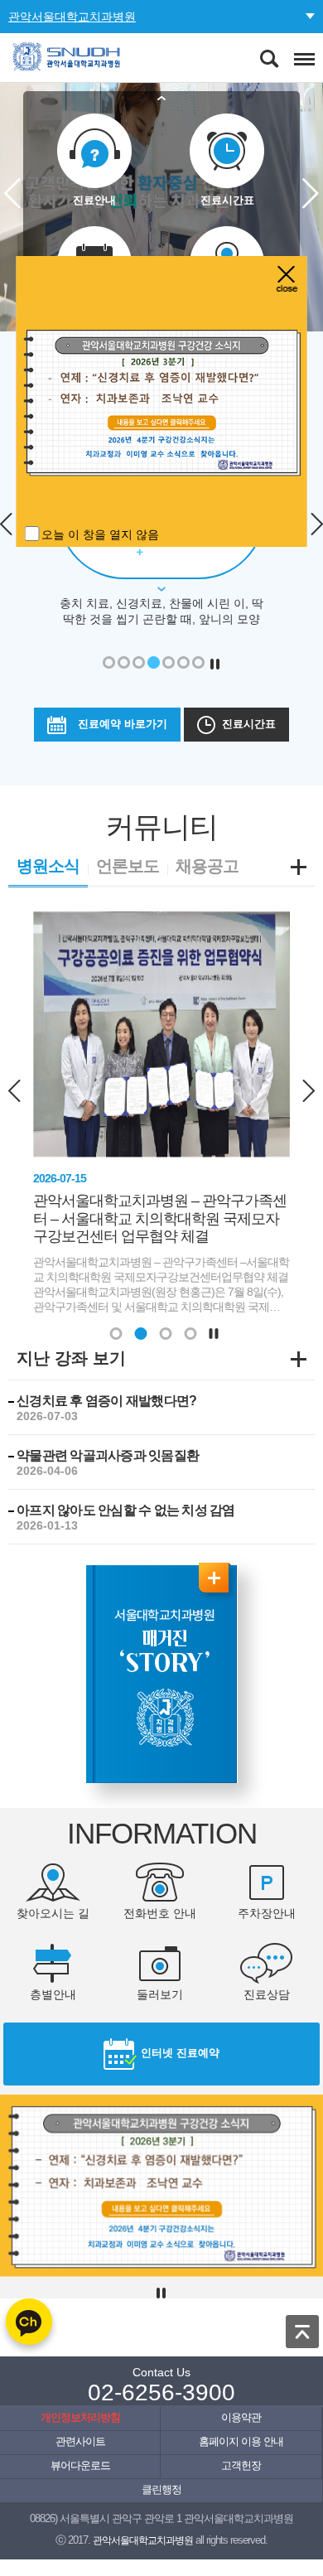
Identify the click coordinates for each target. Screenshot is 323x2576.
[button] (116, 1334)
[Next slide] (306, 1090)
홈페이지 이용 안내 (241, 2442)
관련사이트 (80, 2442)
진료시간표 (249, 724)
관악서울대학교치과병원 (72, 17)
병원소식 (48, 866)
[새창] (162, 401)
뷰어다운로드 (80, 2466)
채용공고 (207, 866)
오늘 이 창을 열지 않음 (100, 534)
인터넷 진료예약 (180, 2053)
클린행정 (161, 2490)
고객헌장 (241, 2466)
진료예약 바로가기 (123, 724)
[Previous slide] (17, 1090)
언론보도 (128, 866)
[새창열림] (162, 1672)
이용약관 (241, 2418)
